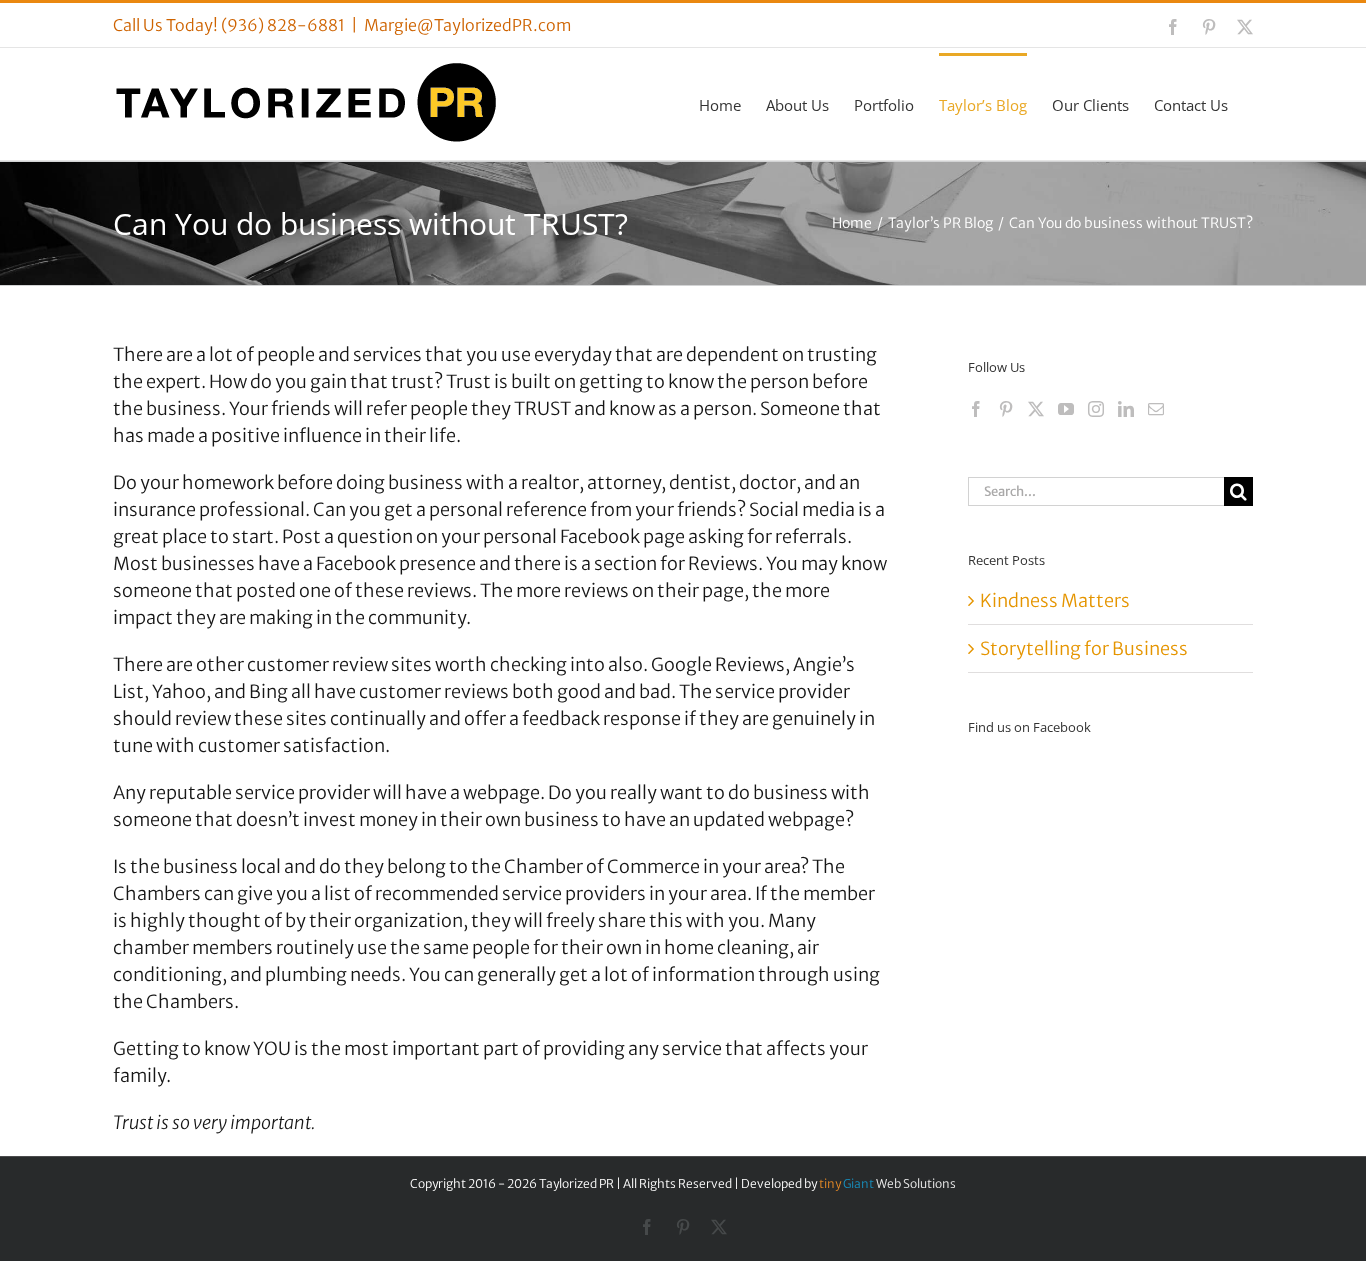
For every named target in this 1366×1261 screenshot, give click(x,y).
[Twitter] (1036, 409)
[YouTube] (1066, 409)
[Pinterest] (1006, 409)
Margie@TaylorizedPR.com (468, 25)
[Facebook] (976, 409)
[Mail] (1156, 409)
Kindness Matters (1055, 600)
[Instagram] (1096, 409)
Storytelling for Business (1084, 648)
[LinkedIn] (1126, 409)
